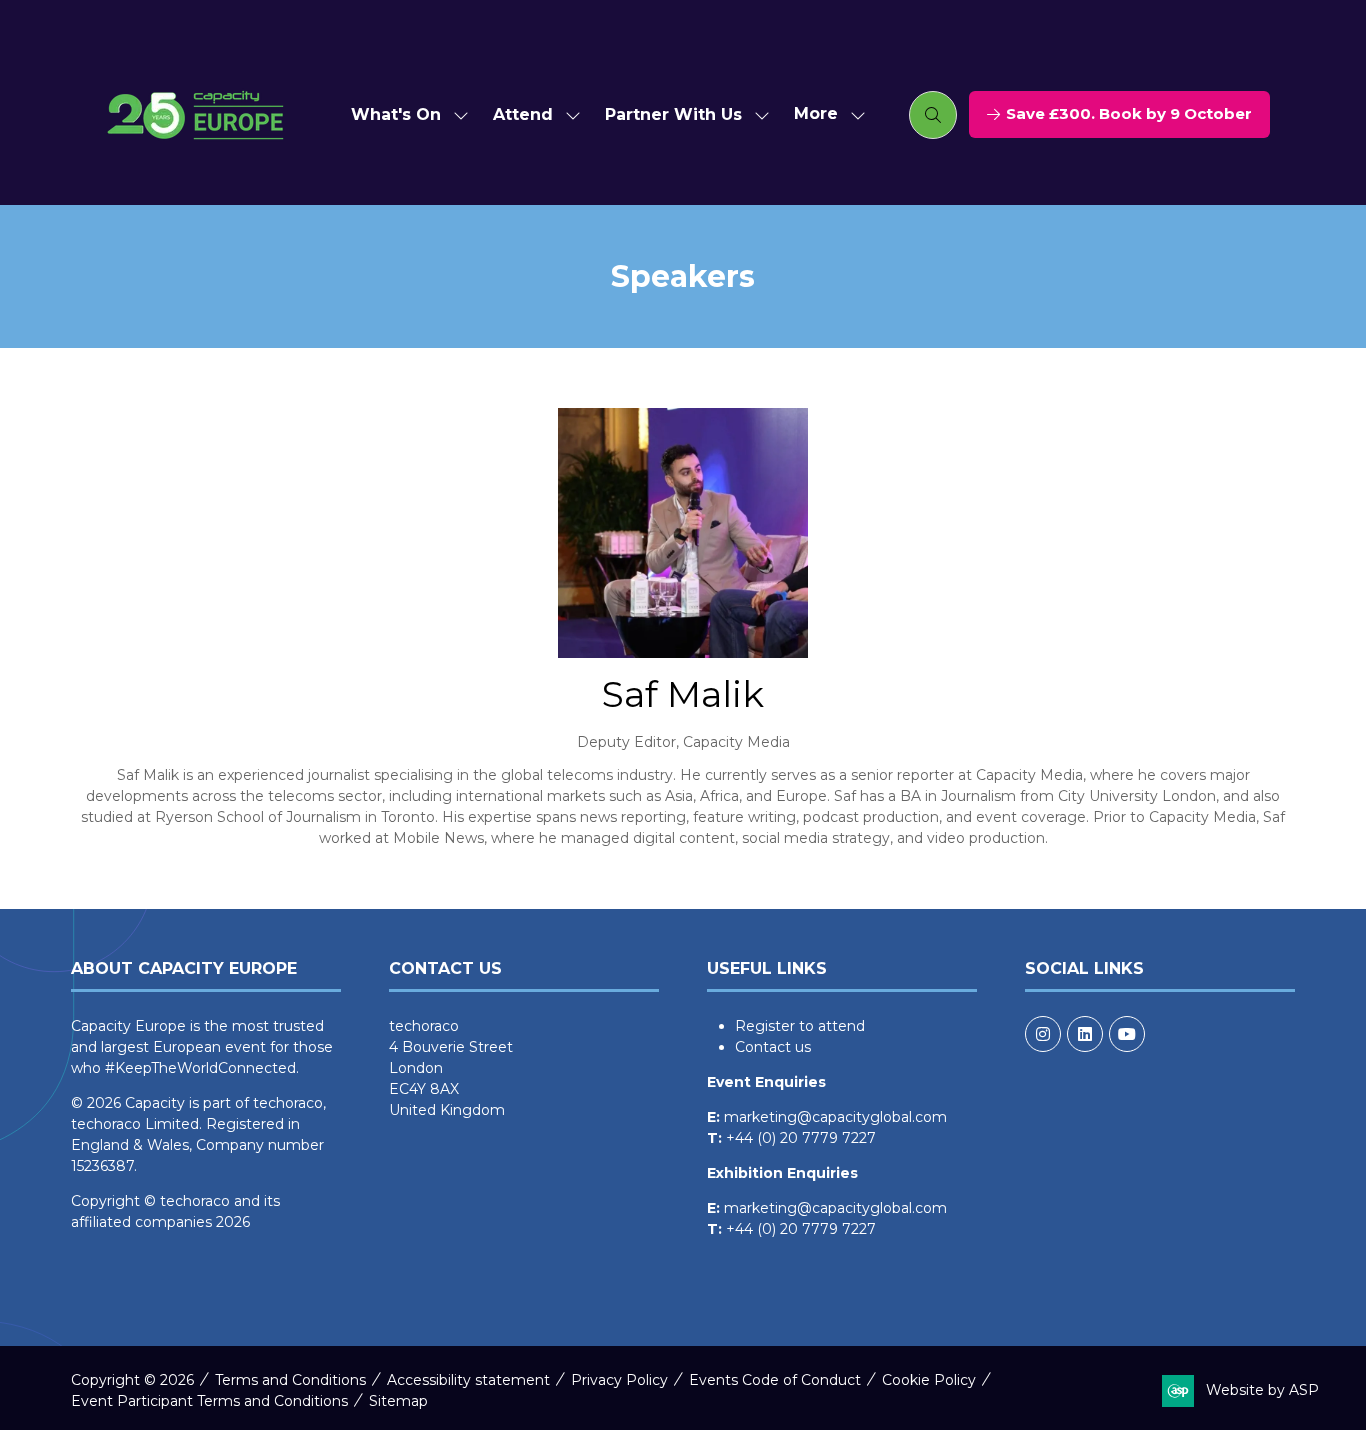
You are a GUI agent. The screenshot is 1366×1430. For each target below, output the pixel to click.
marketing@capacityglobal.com (835, 1117)
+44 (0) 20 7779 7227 (801, 1138)
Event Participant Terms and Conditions (209, 1401)
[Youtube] (1127, 1034)
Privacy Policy (619, 1380)
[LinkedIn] (1085, 1034)
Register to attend (800, 1026)
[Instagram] (1043, 1034)
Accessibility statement (468, 1380)
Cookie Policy (929, 1380)
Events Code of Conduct (775, 1380)
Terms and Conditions (290, 1380)
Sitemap (398, 1401)
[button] (824, 114)
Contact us (773, 1047)
